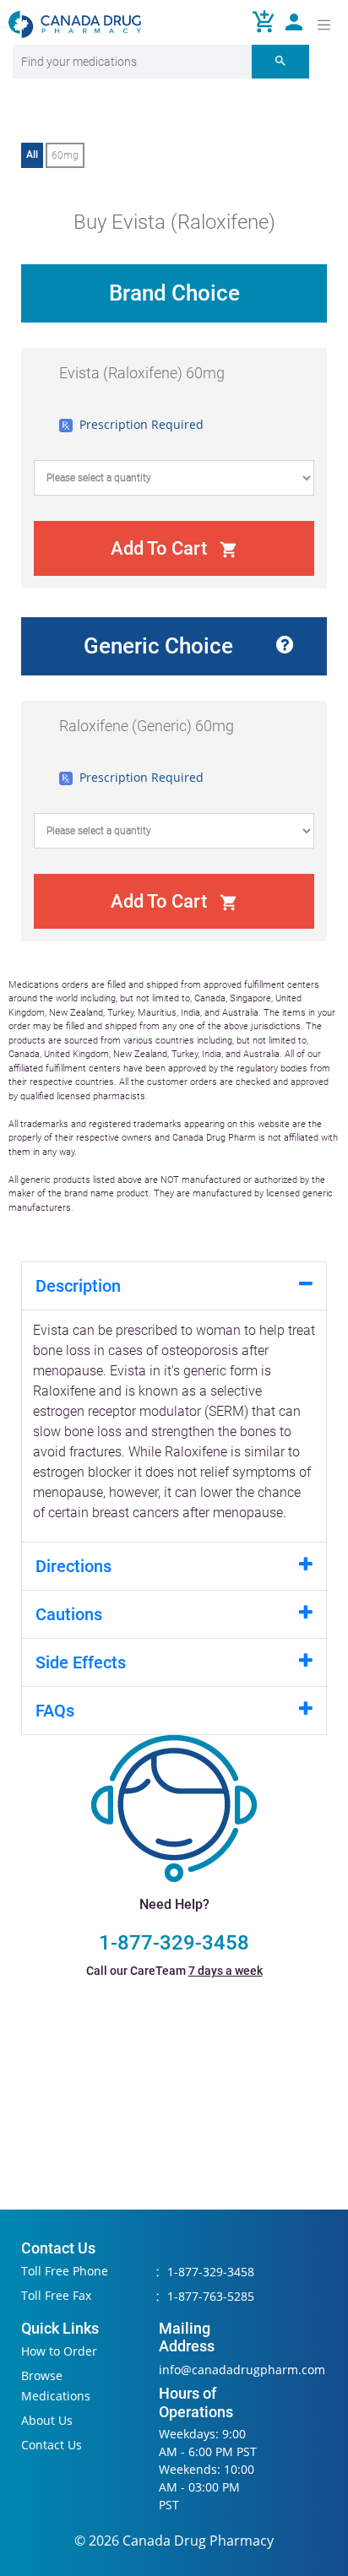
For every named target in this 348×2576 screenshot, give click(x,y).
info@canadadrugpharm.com (242, 2370)
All (32, 155)
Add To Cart (174, 548)
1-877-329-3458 (174, 1943)
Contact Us (52, 2445)
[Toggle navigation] (324, 24)
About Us (47, 2420)
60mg (65, 155)
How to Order (59, 2351)
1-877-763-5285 (211, 2296)
